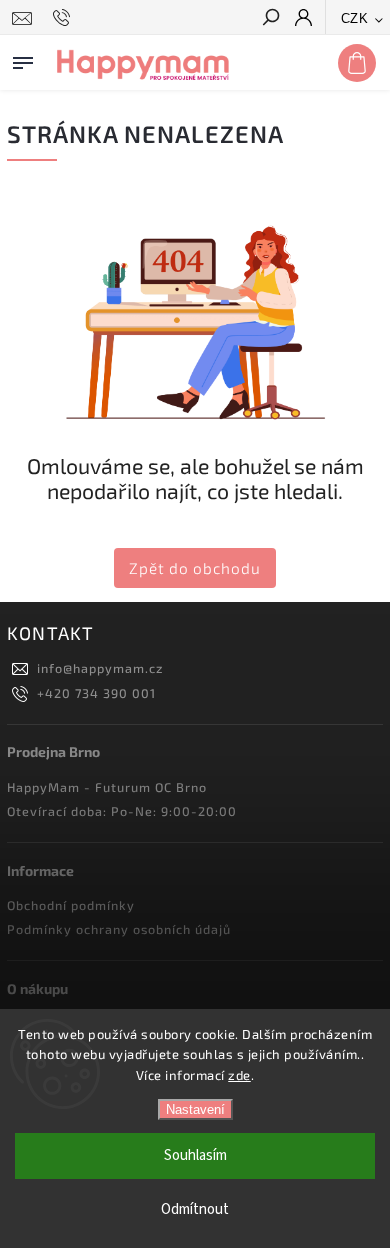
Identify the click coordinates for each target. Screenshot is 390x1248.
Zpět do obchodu (195, 568)
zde (239, 1075)
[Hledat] (270, 19)
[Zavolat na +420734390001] (64, 18)
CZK (355, 18)
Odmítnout (195, 1209)
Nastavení (195, 1109)
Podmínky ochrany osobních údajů (119, 929)
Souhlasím (195, 1155)
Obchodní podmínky (71, 905)
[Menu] (23, 59)
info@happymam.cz (100, 668)
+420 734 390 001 (96, 693)
